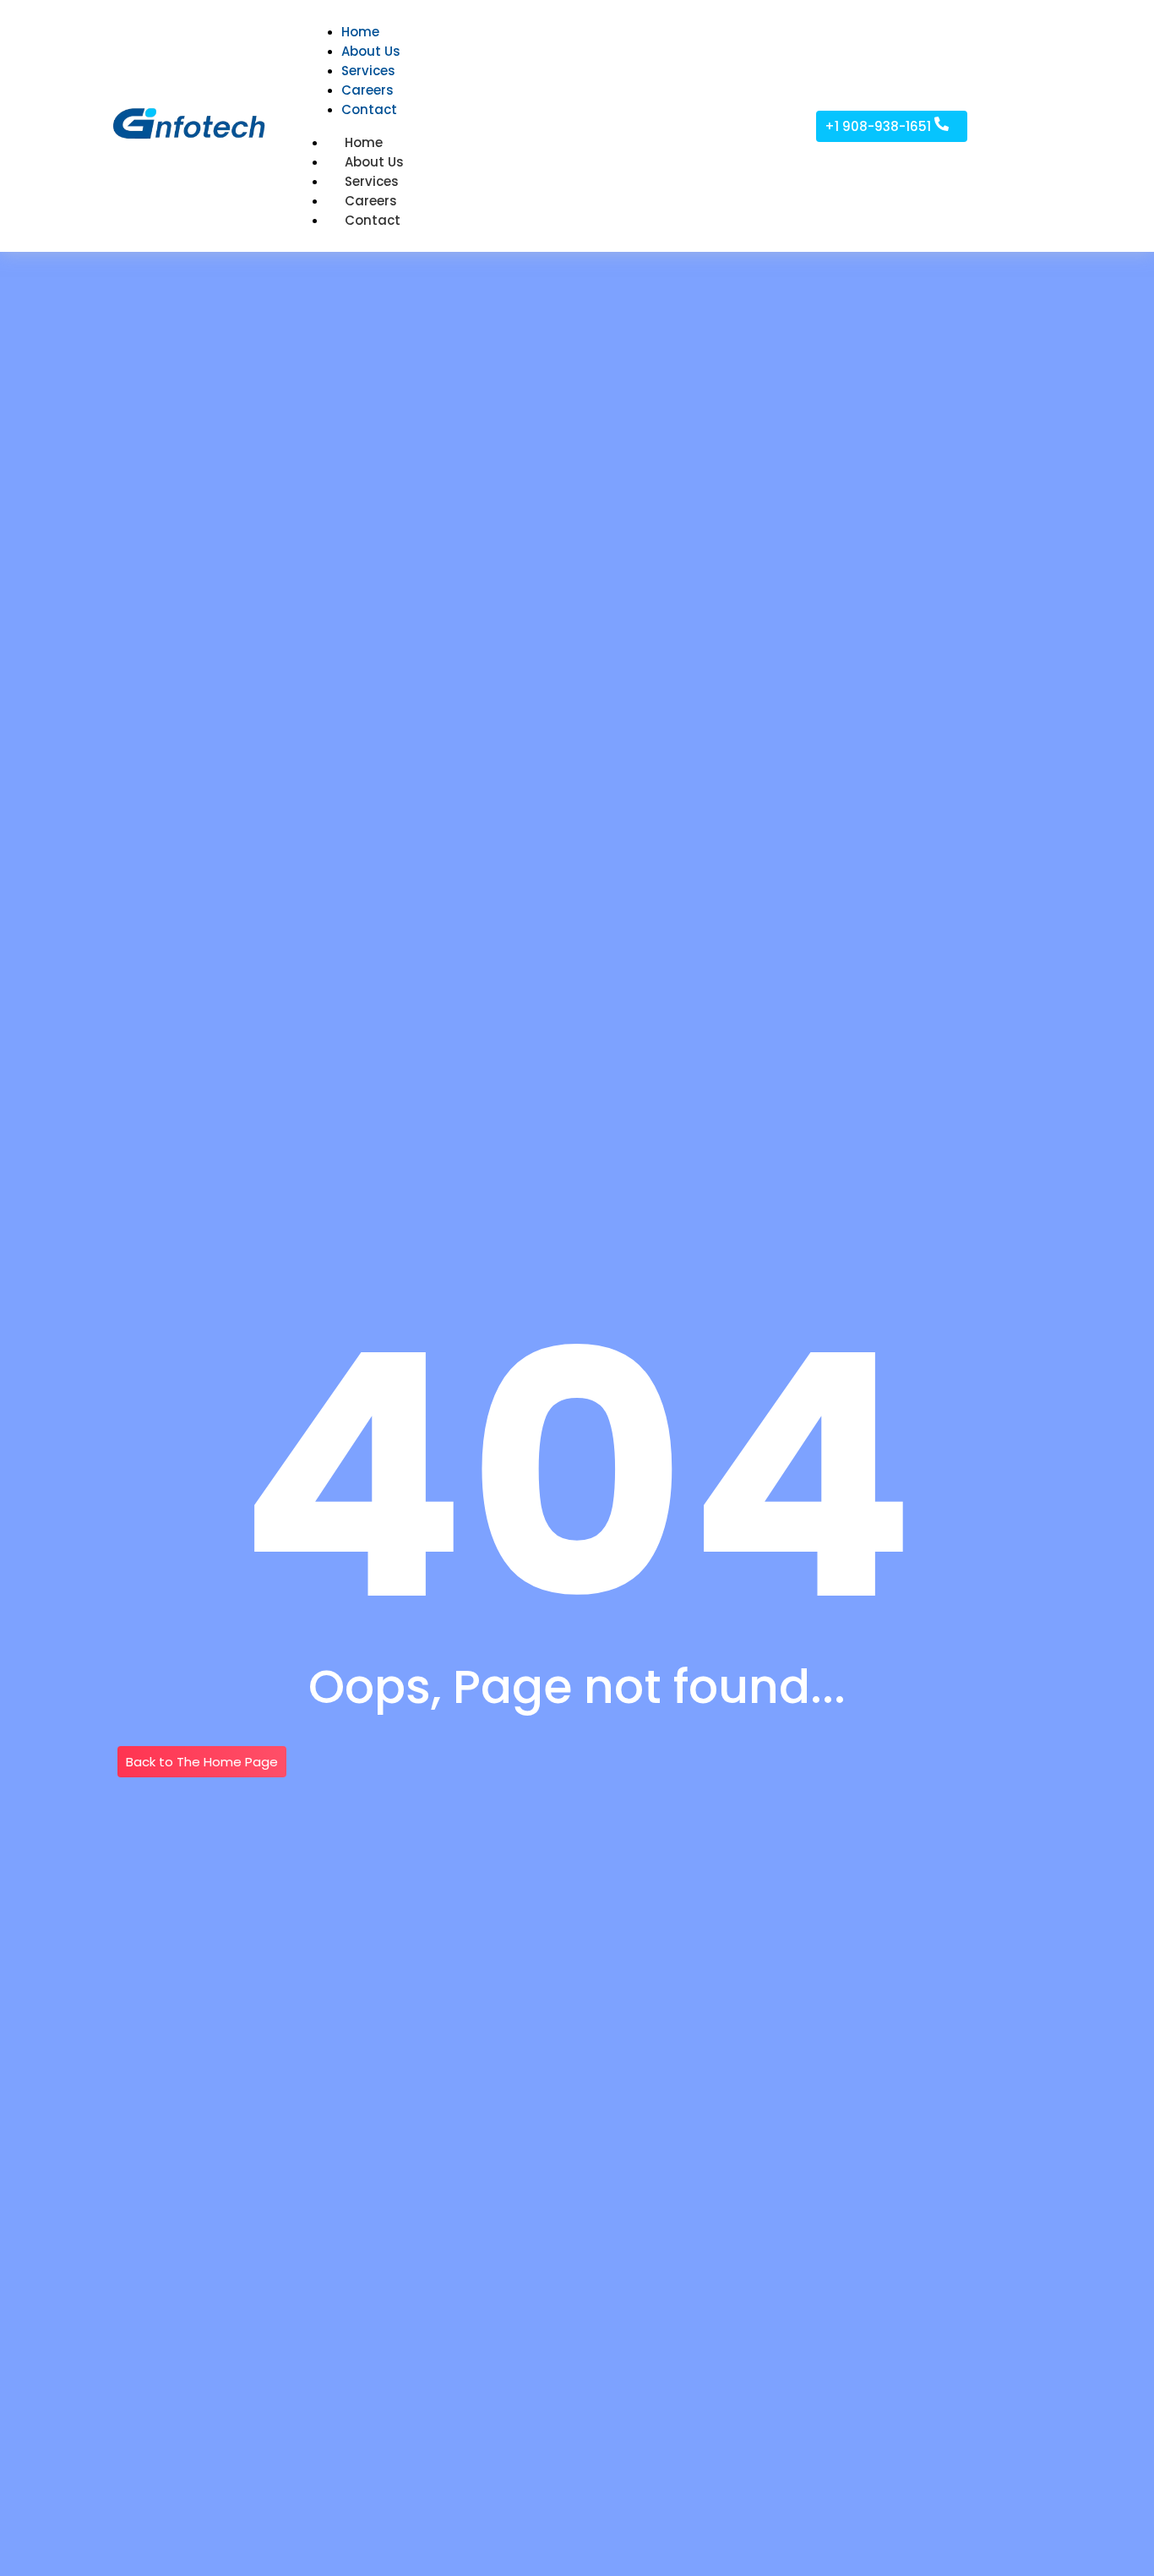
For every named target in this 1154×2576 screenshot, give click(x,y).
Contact (373, 220)
